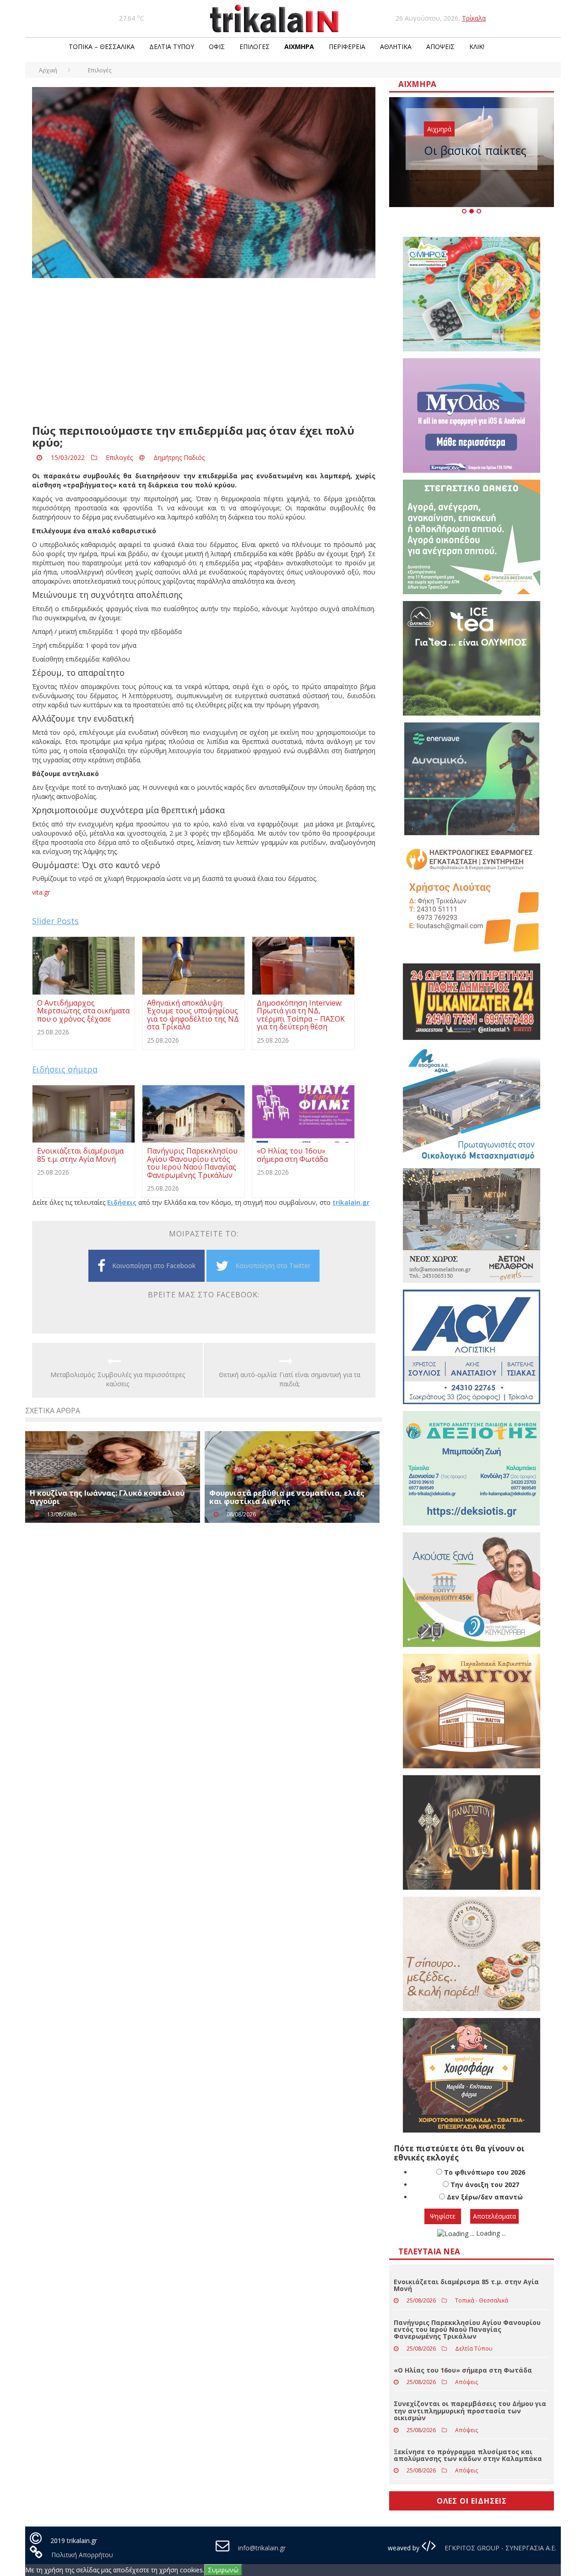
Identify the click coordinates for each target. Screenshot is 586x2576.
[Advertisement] (204, 351)
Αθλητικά (396, 46)
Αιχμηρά (299, 46)
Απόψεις (440, 46)
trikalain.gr (351, 1202)
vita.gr (41, 892)
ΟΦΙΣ (217, 46)
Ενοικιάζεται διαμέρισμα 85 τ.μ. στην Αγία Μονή (466, 2285)
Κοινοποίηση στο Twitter (273, 1266)
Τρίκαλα (474, 18)
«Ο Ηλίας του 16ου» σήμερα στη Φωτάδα (463, 2370)
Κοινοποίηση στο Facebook (154, 1266)
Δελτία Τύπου (172, 46)
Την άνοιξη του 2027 (485, 2185)
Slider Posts (55, 921)
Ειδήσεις (122, 1202)
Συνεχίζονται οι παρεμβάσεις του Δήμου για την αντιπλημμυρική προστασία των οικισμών (470, 2411)
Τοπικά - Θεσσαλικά (482, 2300)
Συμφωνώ (223, 2570)
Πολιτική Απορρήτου (82, 2555)
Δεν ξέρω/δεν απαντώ (485, 2197)
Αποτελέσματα (494, 2216)
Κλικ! (477, 46)
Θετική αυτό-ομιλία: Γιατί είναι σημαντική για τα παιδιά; (290, 1379)
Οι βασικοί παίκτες (475, 150)
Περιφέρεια (347, 46)
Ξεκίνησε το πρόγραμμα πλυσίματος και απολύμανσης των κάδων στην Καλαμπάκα (468, 2455)
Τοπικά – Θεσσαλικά (102, 46)
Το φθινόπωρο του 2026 (485, 2172)
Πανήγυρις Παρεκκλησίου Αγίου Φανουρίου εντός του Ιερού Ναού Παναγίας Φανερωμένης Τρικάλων (467, 2330)
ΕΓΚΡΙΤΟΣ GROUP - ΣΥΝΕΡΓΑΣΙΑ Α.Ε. (499, 2548)
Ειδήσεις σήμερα (65, 1069)
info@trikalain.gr (262, 2548)
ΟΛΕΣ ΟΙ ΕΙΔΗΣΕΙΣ (472, 2501)
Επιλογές (255, 46)
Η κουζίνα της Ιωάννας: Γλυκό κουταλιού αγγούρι (107, 1497)
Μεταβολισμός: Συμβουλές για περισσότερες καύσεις (118, 1379)
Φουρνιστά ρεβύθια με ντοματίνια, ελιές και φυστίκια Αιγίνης (287, 1497)
